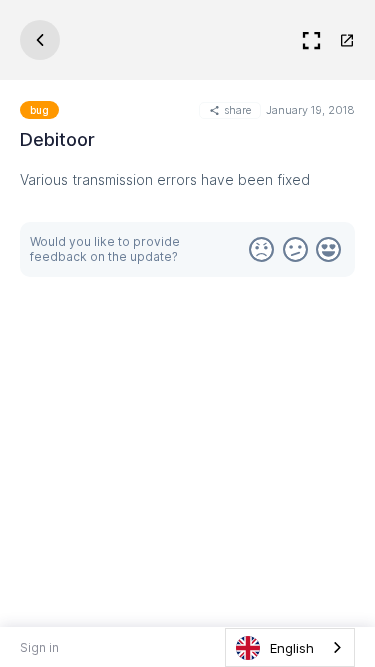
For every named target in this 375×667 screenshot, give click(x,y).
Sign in (39, 647)
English (292, 648)
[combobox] (290, 647)
